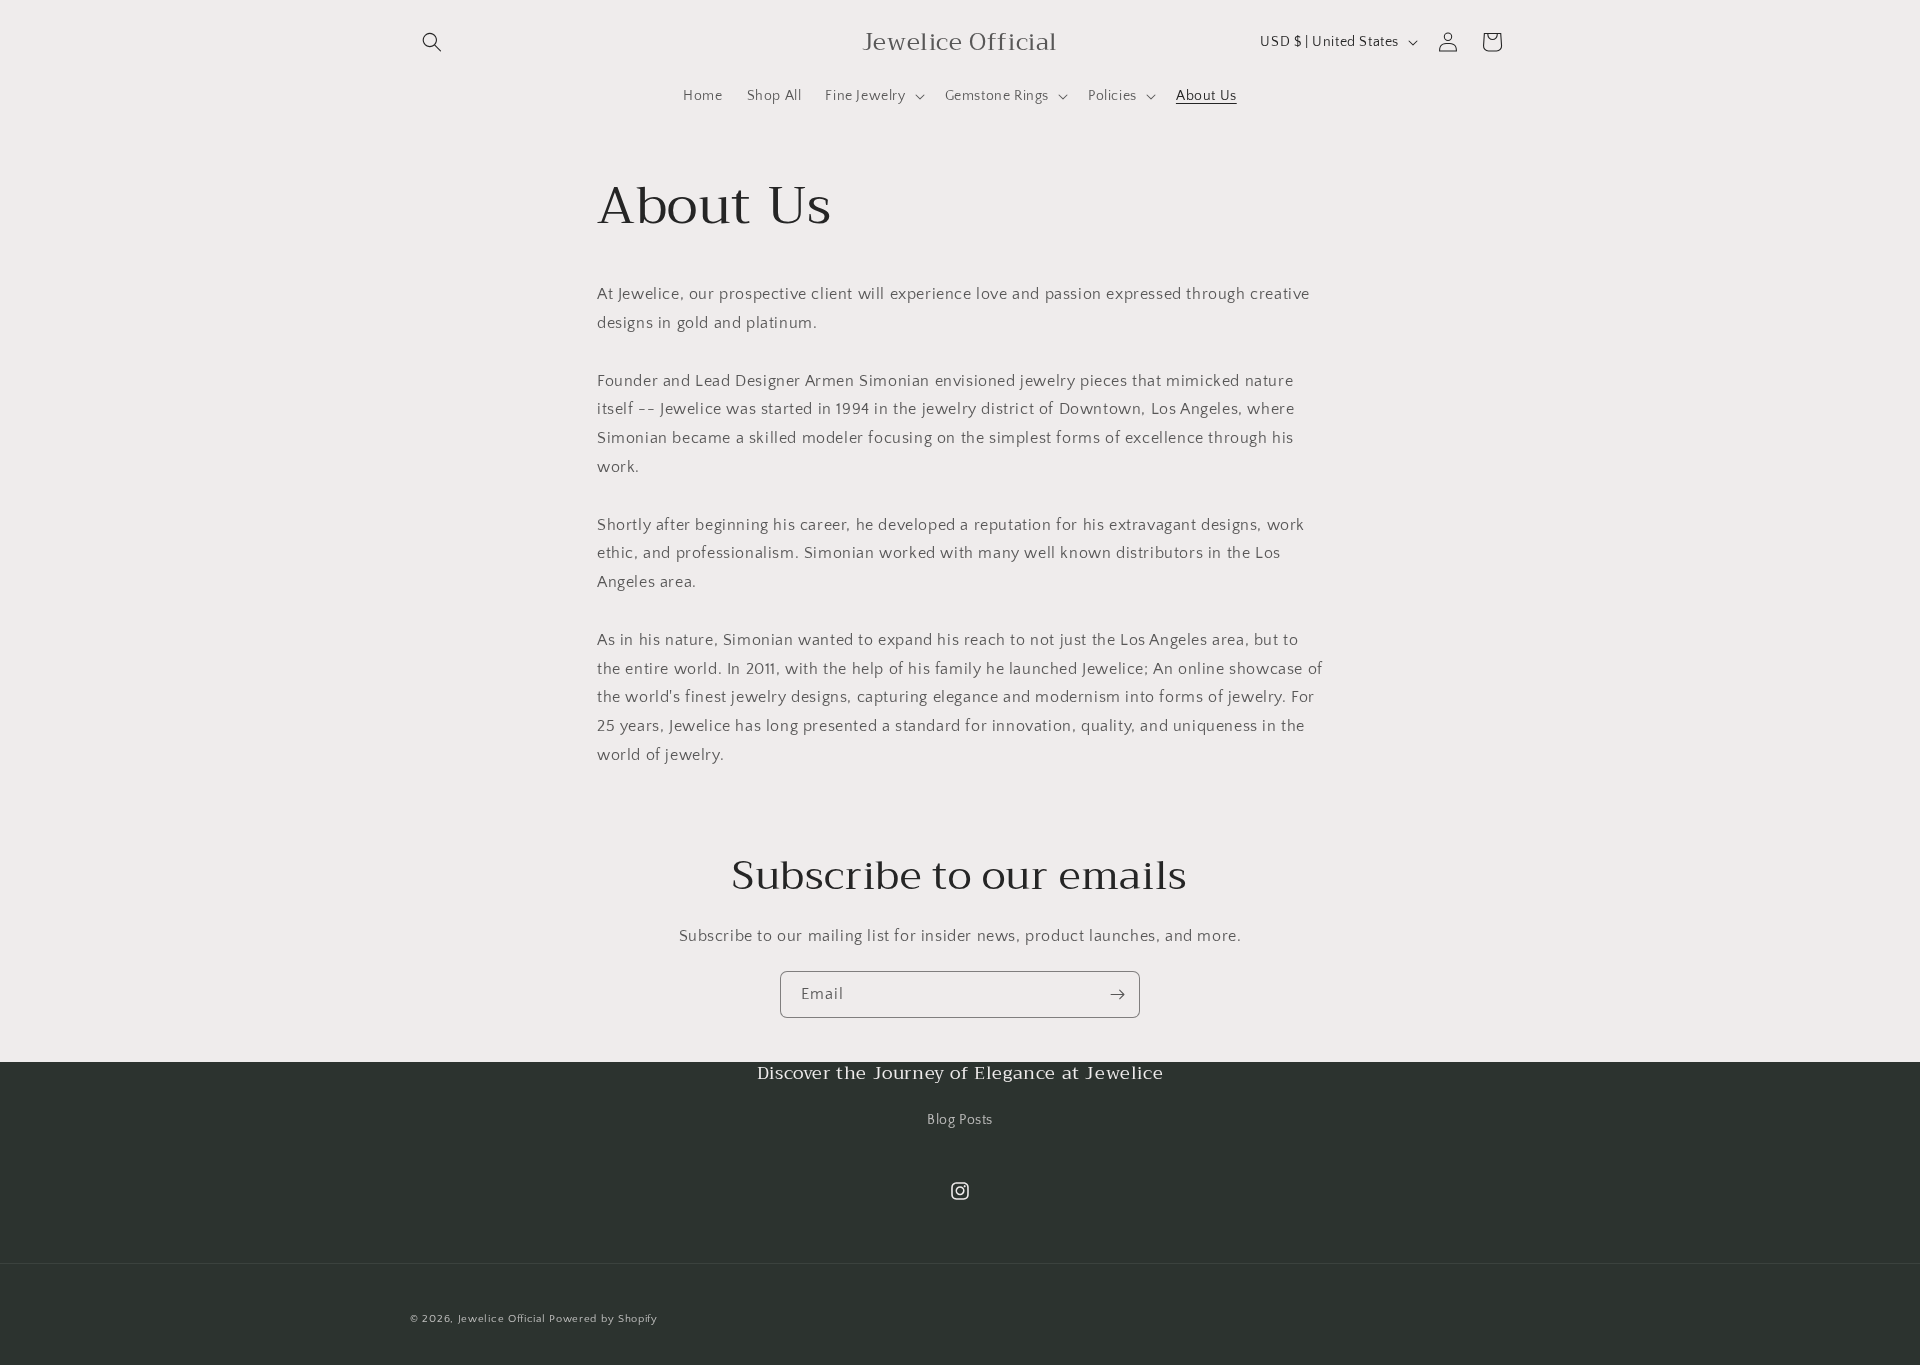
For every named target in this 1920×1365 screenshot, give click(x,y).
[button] (432, 42)
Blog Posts (960, 1120)
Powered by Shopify (603, 1319)
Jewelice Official (502, 1319)
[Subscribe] (1117, 994)
